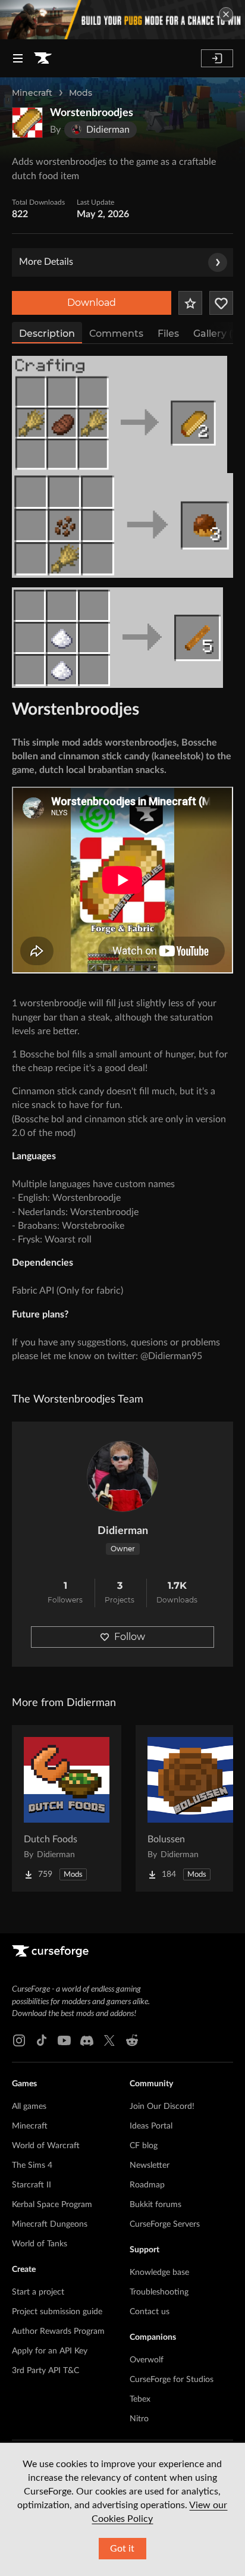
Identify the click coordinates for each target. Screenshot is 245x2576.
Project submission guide (57, 2312)
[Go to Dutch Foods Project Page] (67, 1808)
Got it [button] (122, 2549)
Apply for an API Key (50, 2351)
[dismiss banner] (226, 14)
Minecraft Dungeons (50, 2224)
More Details (46, 262)
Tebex (140, 2399)
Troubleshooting (159, 2292)
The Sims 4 (32, 2165)
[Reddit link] (132, 2040)
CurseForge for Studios (172, 2380)
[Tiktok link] (42, 2040)
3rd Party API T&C (45, 2371)
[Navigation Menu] (18, 58)
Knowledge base (159, 2273)
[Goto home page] (43, 58)
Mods (81, 93)
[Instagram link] (19, 2040)
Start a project (38, 2292)
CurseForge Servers (165, 2224)
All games (29, 2107)
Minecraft (32, 93)
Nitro (139, 2419)
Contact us (150, 2312)
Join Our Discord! (162, 2107)
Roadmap (147, 2185)
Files (168, 334)
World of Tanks (40, 2244)
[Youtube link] (64, 2040)
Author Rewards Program (58, 2331)
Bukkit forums (156, 2205)
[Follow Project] (221, 303)
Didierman (123, 1531)
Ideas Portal (151, 2126)
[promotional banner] (122, 20)
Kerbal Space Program (52, 2205)
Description (47, 334)
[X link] (109, 2040)
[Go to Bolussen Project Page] (190, 1808)
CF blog (144, 2146)
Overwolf (147, 2360)
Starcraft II (32, 2185)
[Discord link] (87, 2040)
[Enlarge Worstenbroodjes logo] (27, 123)
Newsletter (150, 2165)
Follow (130, 1637)
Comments (116, 334)
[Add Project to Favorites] (190, 303)
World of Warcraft (46, 2146)
